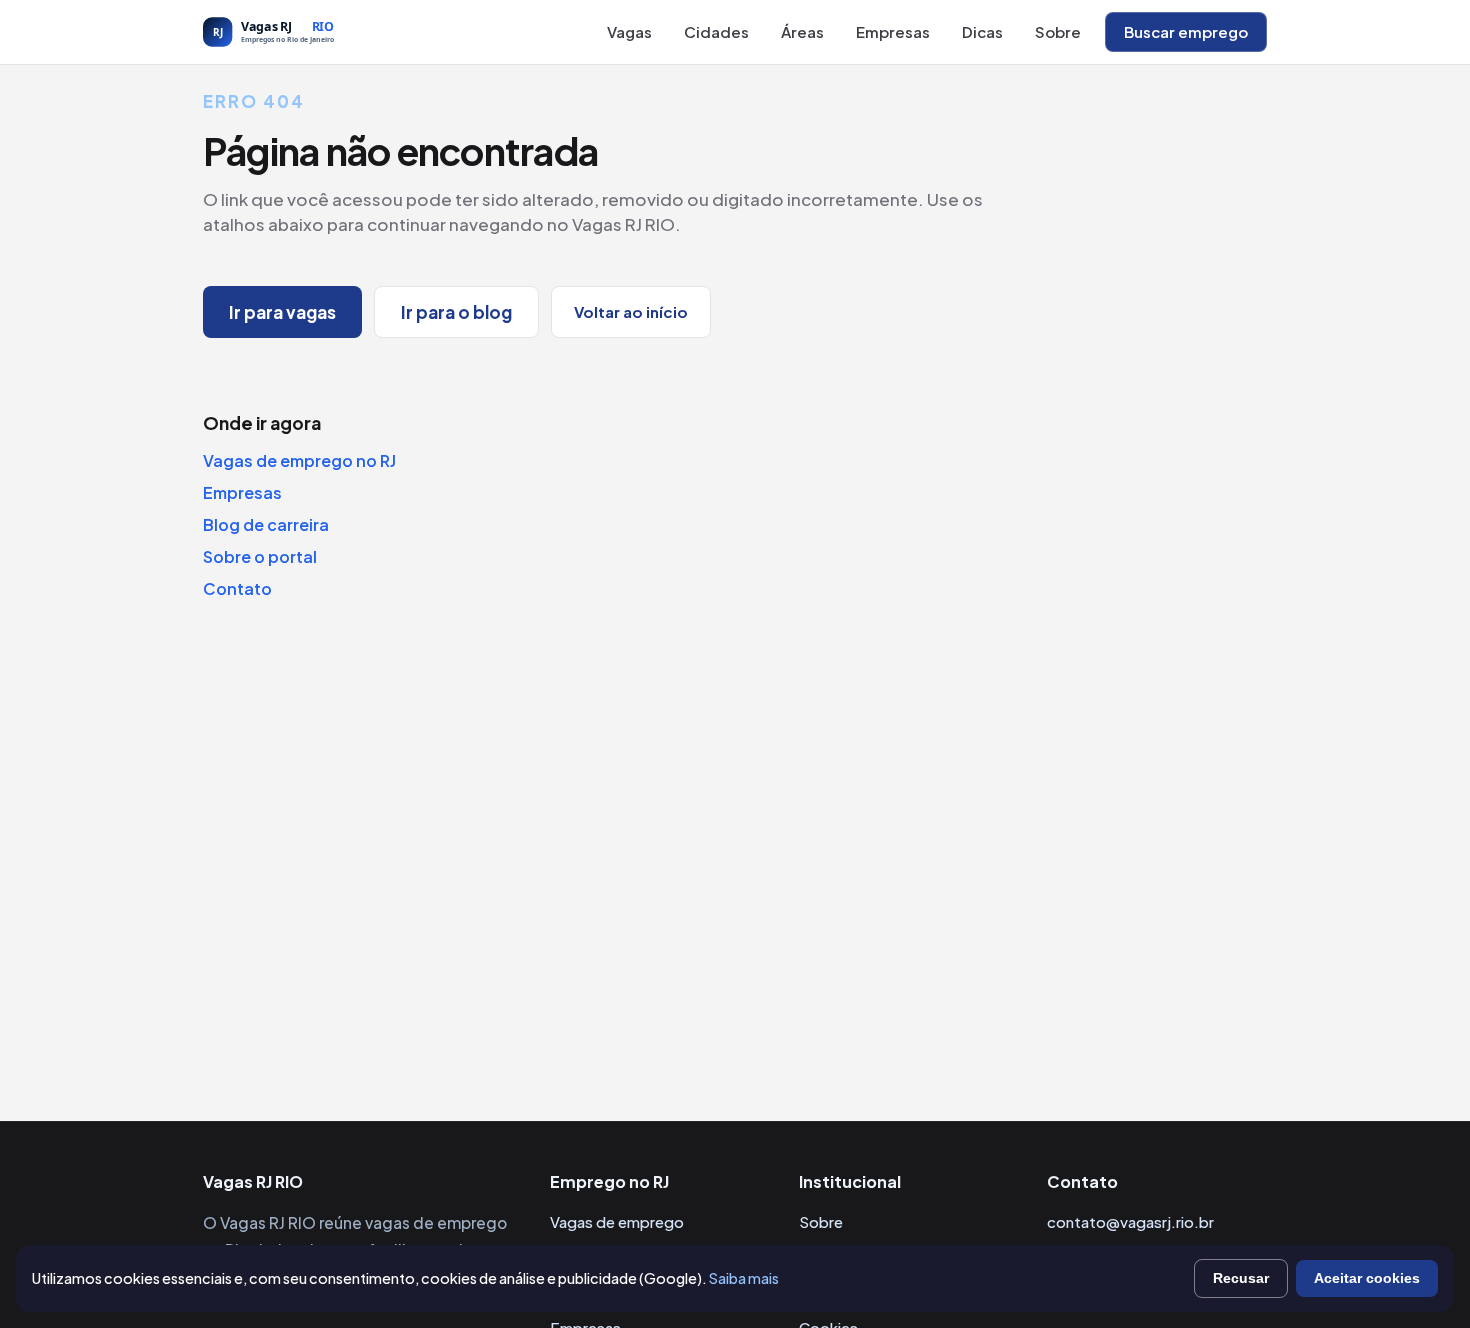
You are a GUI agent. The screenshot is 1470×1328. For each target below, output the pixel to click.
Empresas (893, 31)
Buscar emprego (1186, 31)
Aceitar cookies (1367, 1278)
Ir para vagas (282, 312)
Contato (237, 588)
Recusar (1241, 1278)
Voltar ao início (631, 311)
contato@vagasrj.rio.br (1130, 1221)
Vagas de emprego (617, 1221)
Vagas (629, 31)
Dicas (982, 31)
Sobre (1058, 31)
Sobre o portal (260, 556)
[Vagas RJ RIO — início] (313, 32)
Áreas (802, 31)
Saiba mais (744, 1278)
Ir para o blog (456, 312)
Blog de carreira (266, 524)
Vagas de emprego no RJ (299, 460)
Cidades (716, 31)
